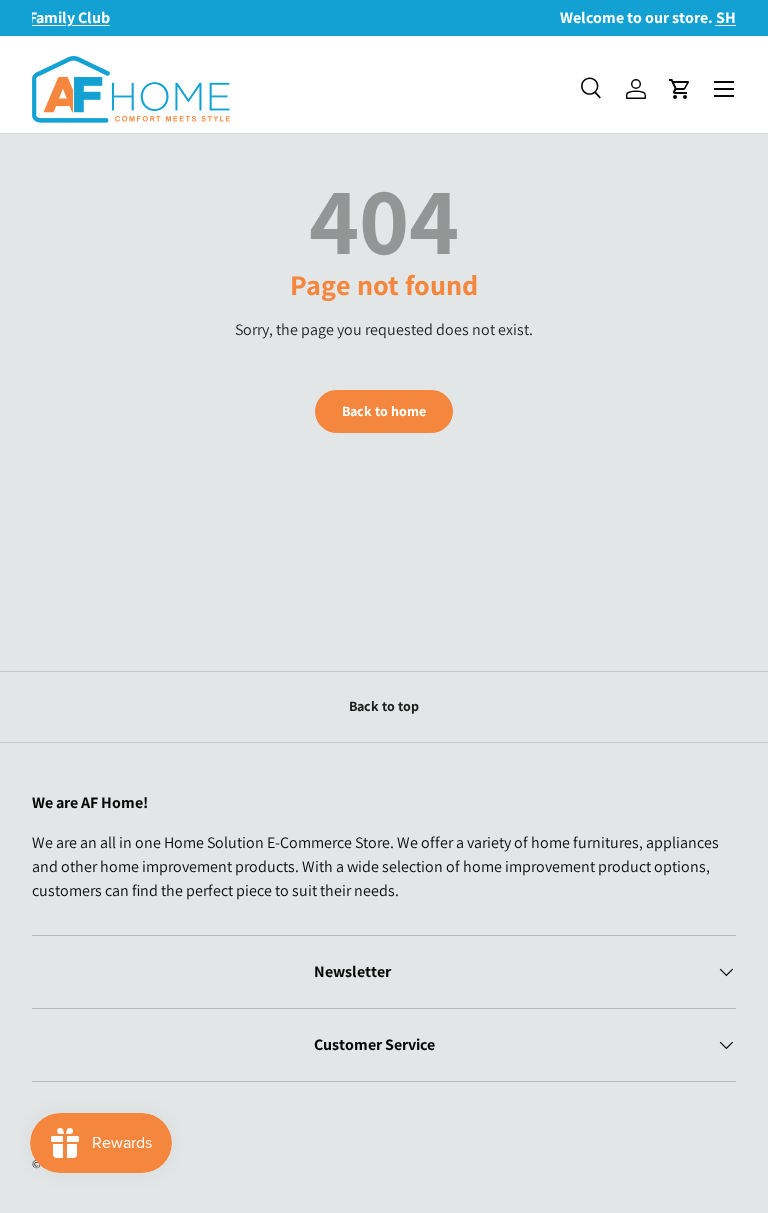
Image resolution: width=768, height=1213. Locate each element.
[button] (680, 89)
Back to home (384, 411)
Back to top (384, 706)
